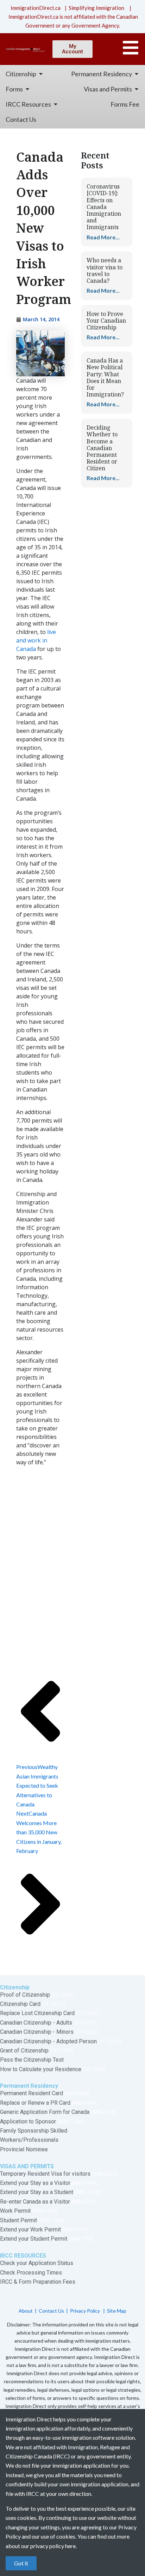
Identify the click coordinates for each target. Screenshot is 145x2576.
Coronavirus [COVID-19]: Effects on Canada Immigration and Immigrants (104, 207)
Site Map (117, 2311)
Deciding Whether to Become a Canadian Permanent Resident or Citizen (102, 448)
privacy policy (47, 2546)
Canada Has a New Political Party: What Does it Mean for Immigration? (105, 377)
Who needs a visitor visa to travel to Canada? (105, 270)
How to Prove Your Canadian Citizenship (106, 321)
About (26, 2311)
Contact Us (51, 2311)
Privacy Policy (86, 2311)
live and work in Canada (36, 640)
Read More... (103, 237)
